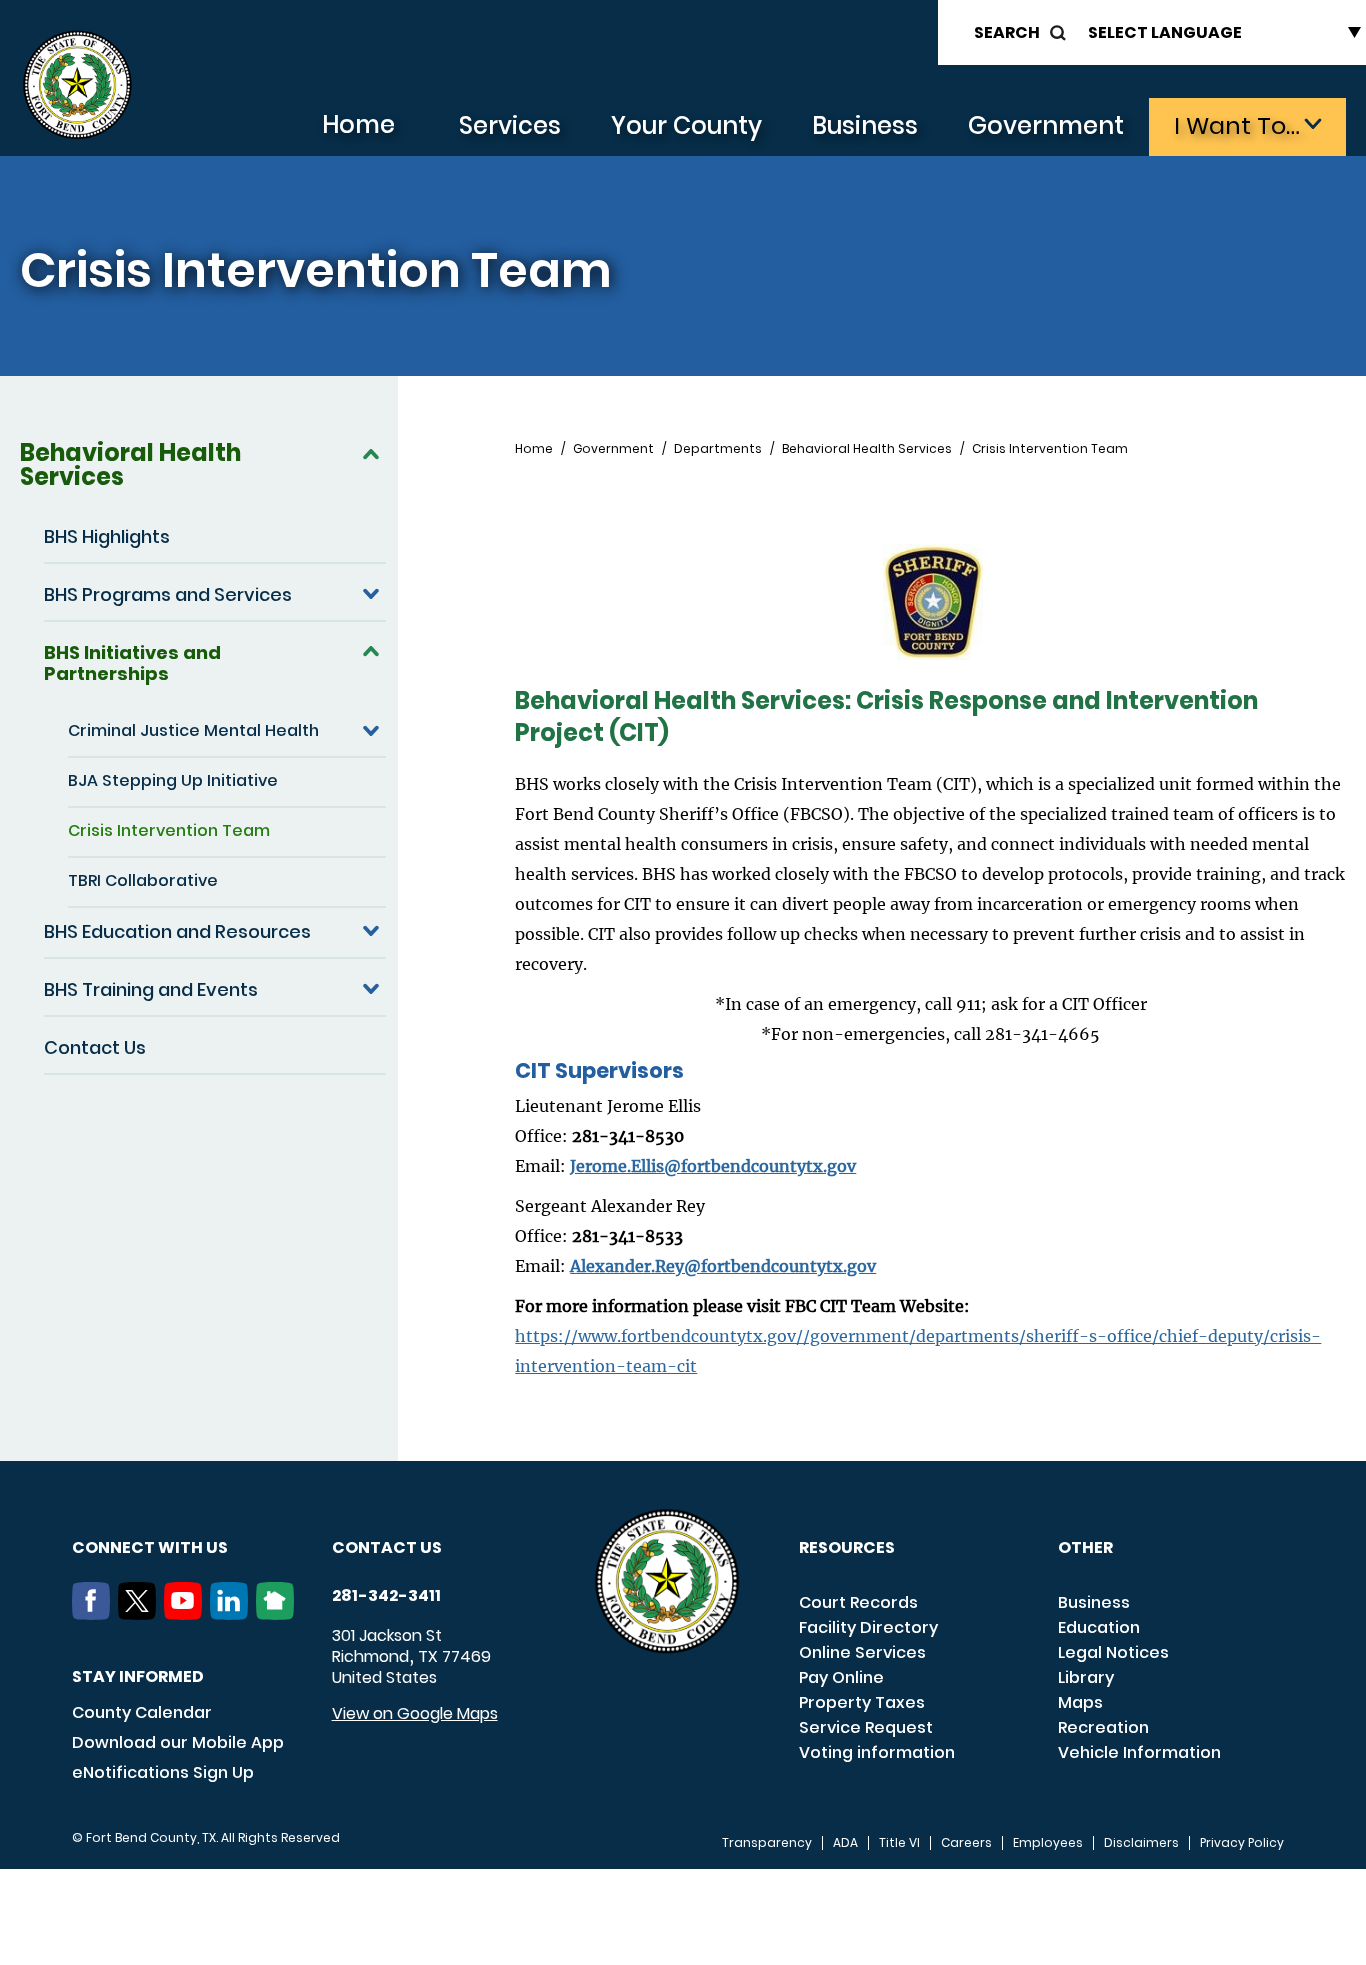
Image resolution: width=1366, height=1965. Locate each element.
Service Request (866, 1727)
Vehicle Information (1139, 1752)
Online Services (862, 1652)
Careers (966, 1843)
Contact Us (95, 1047)
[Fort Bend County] (77, 85)
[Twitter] (141, 1614)
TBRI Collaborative (143, 880)
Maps (1080, 1702)
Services (510, 125)
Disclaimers (1141, 1843)
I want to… (1237, 125)
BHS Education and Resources (177, 931)
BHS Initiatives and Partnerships (132, 663)
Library (1086, 1677)
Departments (718, 449)
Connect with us (150, 1547)
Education (1099, 1627)
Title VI (899, 1843)
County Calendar (142, 1712)
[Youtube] (187, 1614)
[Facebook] (95, 1614)
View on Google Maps (415, 1713)
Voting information (877, 1752)
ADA (845, 1843)
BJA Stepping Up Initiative (173, 780)
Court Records (858, 1602)
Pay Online (841, 1677)
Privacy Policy (1242, 1843)
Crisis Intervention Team (169, 830)
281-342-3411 (386, 1596)
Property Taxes (862, 1702)
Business (865, 125)
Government (1046, 125)
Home (358, 124)
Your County (686, 125)
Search (1007, 32)
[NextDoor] (279, 1614)
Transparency (767, 1843)
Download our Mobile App (178, 1742)
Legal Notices (1113, 1652)
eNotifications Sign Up (163, 1772)
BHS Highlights (107, 536)
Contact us (387, 1547)
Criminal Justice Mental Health (193, 730)
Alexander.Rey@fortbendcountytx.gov (723, 1266)
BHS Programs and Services (168, 594)
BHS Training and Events (151, 989)
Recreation (1103, 1727)
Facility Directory (868, 1627)
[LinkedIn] (233, 1614)
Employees (1048, 1843)
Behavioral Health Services (130, 464)
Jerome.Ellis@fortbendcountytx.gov (713, 1166)
